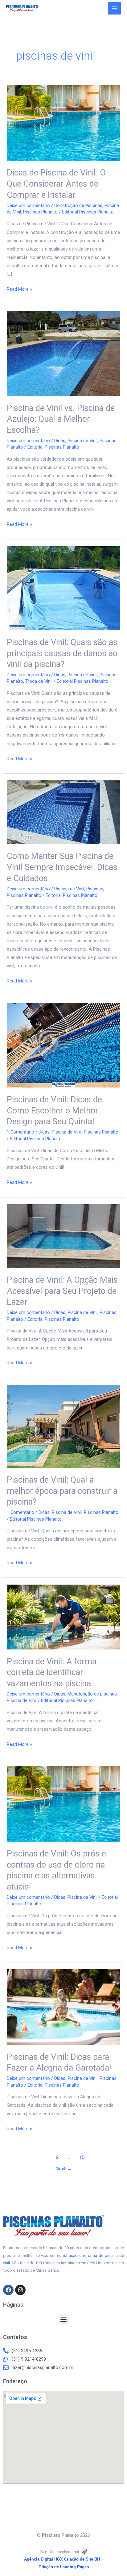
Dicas (60, 441)
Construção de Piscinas (78, 205)
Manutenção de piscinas (92, 1694)
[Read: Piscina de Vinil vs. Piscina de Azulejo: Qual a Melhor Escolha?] (63, 353)
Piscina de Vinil (82, 441)
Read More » (19, 289)
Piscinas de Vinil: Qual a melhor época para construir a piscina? (62, 1491)
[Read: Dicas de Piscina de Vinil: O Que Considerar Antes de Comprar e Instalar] (63, 123)
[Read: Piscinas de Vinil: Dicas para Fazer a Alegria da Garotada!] (63, 2007)
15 (82, 2157)
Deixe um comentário (28, 205)
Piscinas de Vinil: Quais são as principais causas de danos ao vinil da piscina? (62, 653)
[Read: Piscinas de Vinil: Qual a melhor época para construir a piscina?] (63, 1426)
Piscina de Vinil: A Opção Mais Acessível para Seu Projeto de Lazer (62, 1291)
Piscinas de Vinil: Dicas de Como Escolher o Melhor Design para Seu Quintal (54, 1111)
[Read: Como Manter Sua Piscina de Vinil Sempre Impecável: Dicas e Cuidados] (63, 812)
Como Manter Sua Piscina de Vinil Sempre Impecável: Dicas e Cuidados (62, 867)
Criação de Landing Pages (64, 2567)
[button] (64, 2319)
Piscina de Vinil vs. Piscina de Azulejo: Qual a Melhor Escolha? (61, 419)
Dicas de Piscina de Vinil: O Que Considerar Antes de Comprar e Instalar (56, 184)
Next (64, 2169)
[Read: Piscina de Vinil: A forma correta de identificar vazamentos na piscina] (63, 1617)
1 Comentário (20, 1132)
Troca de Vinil (39, 681)
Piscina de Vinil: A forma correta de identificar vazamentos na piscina (52, 1672)
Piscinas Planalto (40, 212)
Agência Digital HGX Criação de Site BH (62, 2559)
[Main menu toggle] (114, 8)
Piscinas (95, 889)
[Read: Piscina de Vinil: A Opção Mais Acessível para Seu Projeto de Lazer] (63, 1236)
